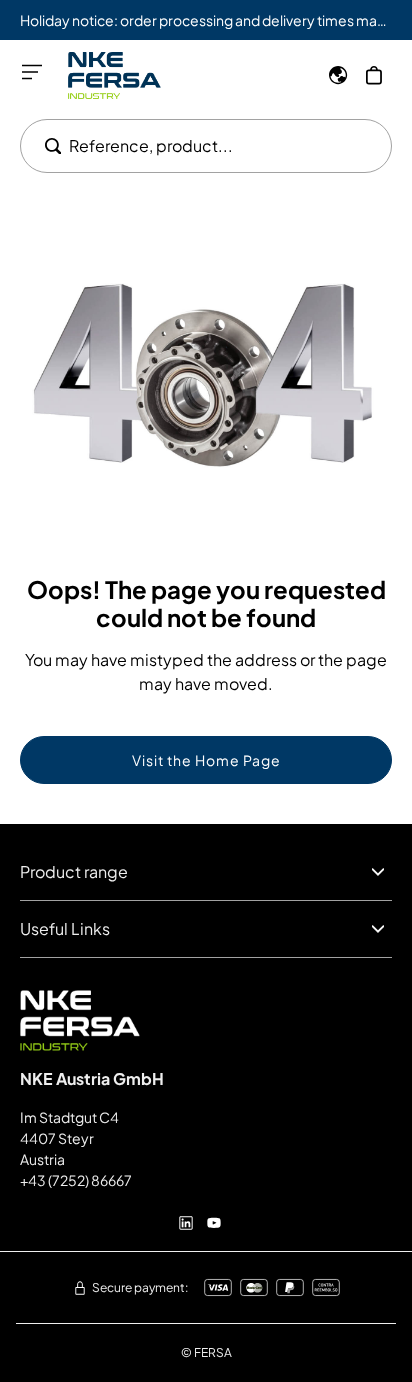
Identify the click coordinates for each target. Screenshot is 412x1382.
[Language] (338, 75)
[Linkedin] (186, 1223)
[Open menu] (32, 72)
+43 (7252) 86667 (76, 1180)
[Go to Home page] (114, 75)
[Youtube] (214, 1223)
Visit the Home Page (206, 760)
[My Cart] (374, 75)
